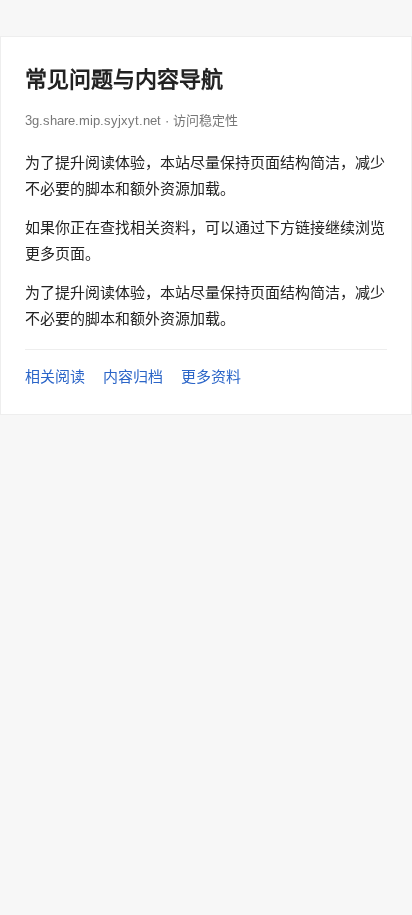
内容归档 (133, 376)
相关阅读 (55, 376)
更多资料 (211, 376)
